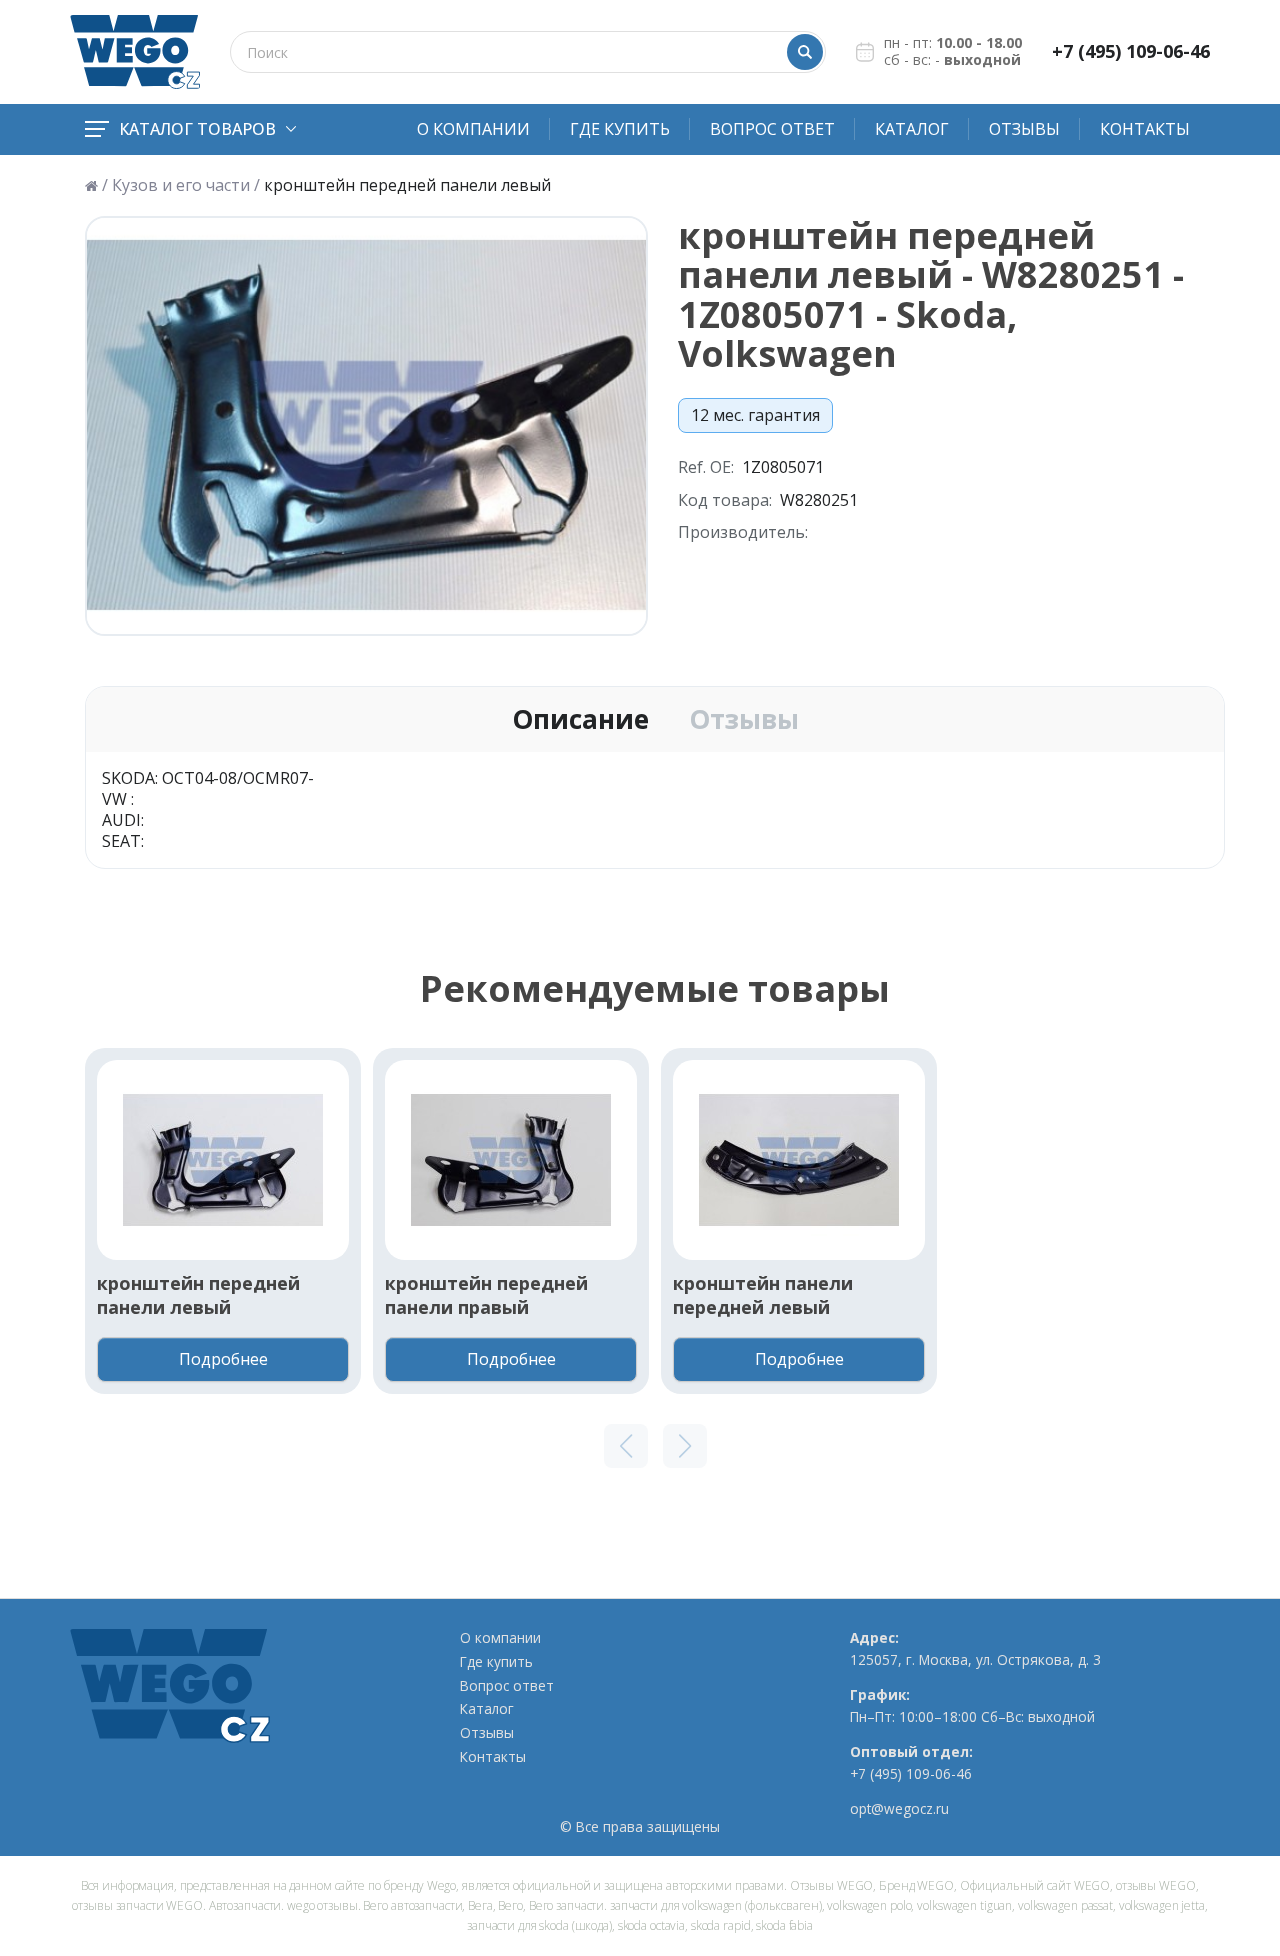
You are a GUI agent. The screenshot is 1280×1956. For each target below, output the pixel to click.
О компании (473, 129)
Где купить (620, 129)
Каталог (912, 129)
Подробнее (223, 1359)
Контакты (1145, 129)
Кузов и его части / (186, 185)
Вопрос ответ (772, 129)
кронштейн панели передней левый (763, 1295)
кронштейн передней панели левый (198, 1295)
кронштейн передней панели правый (486, 1295)
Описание (580, 720)
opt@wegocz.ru (899, 1809)
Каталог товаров (197, 129)
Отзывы (1024, 129)
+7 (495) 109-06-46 (1131, 51)
